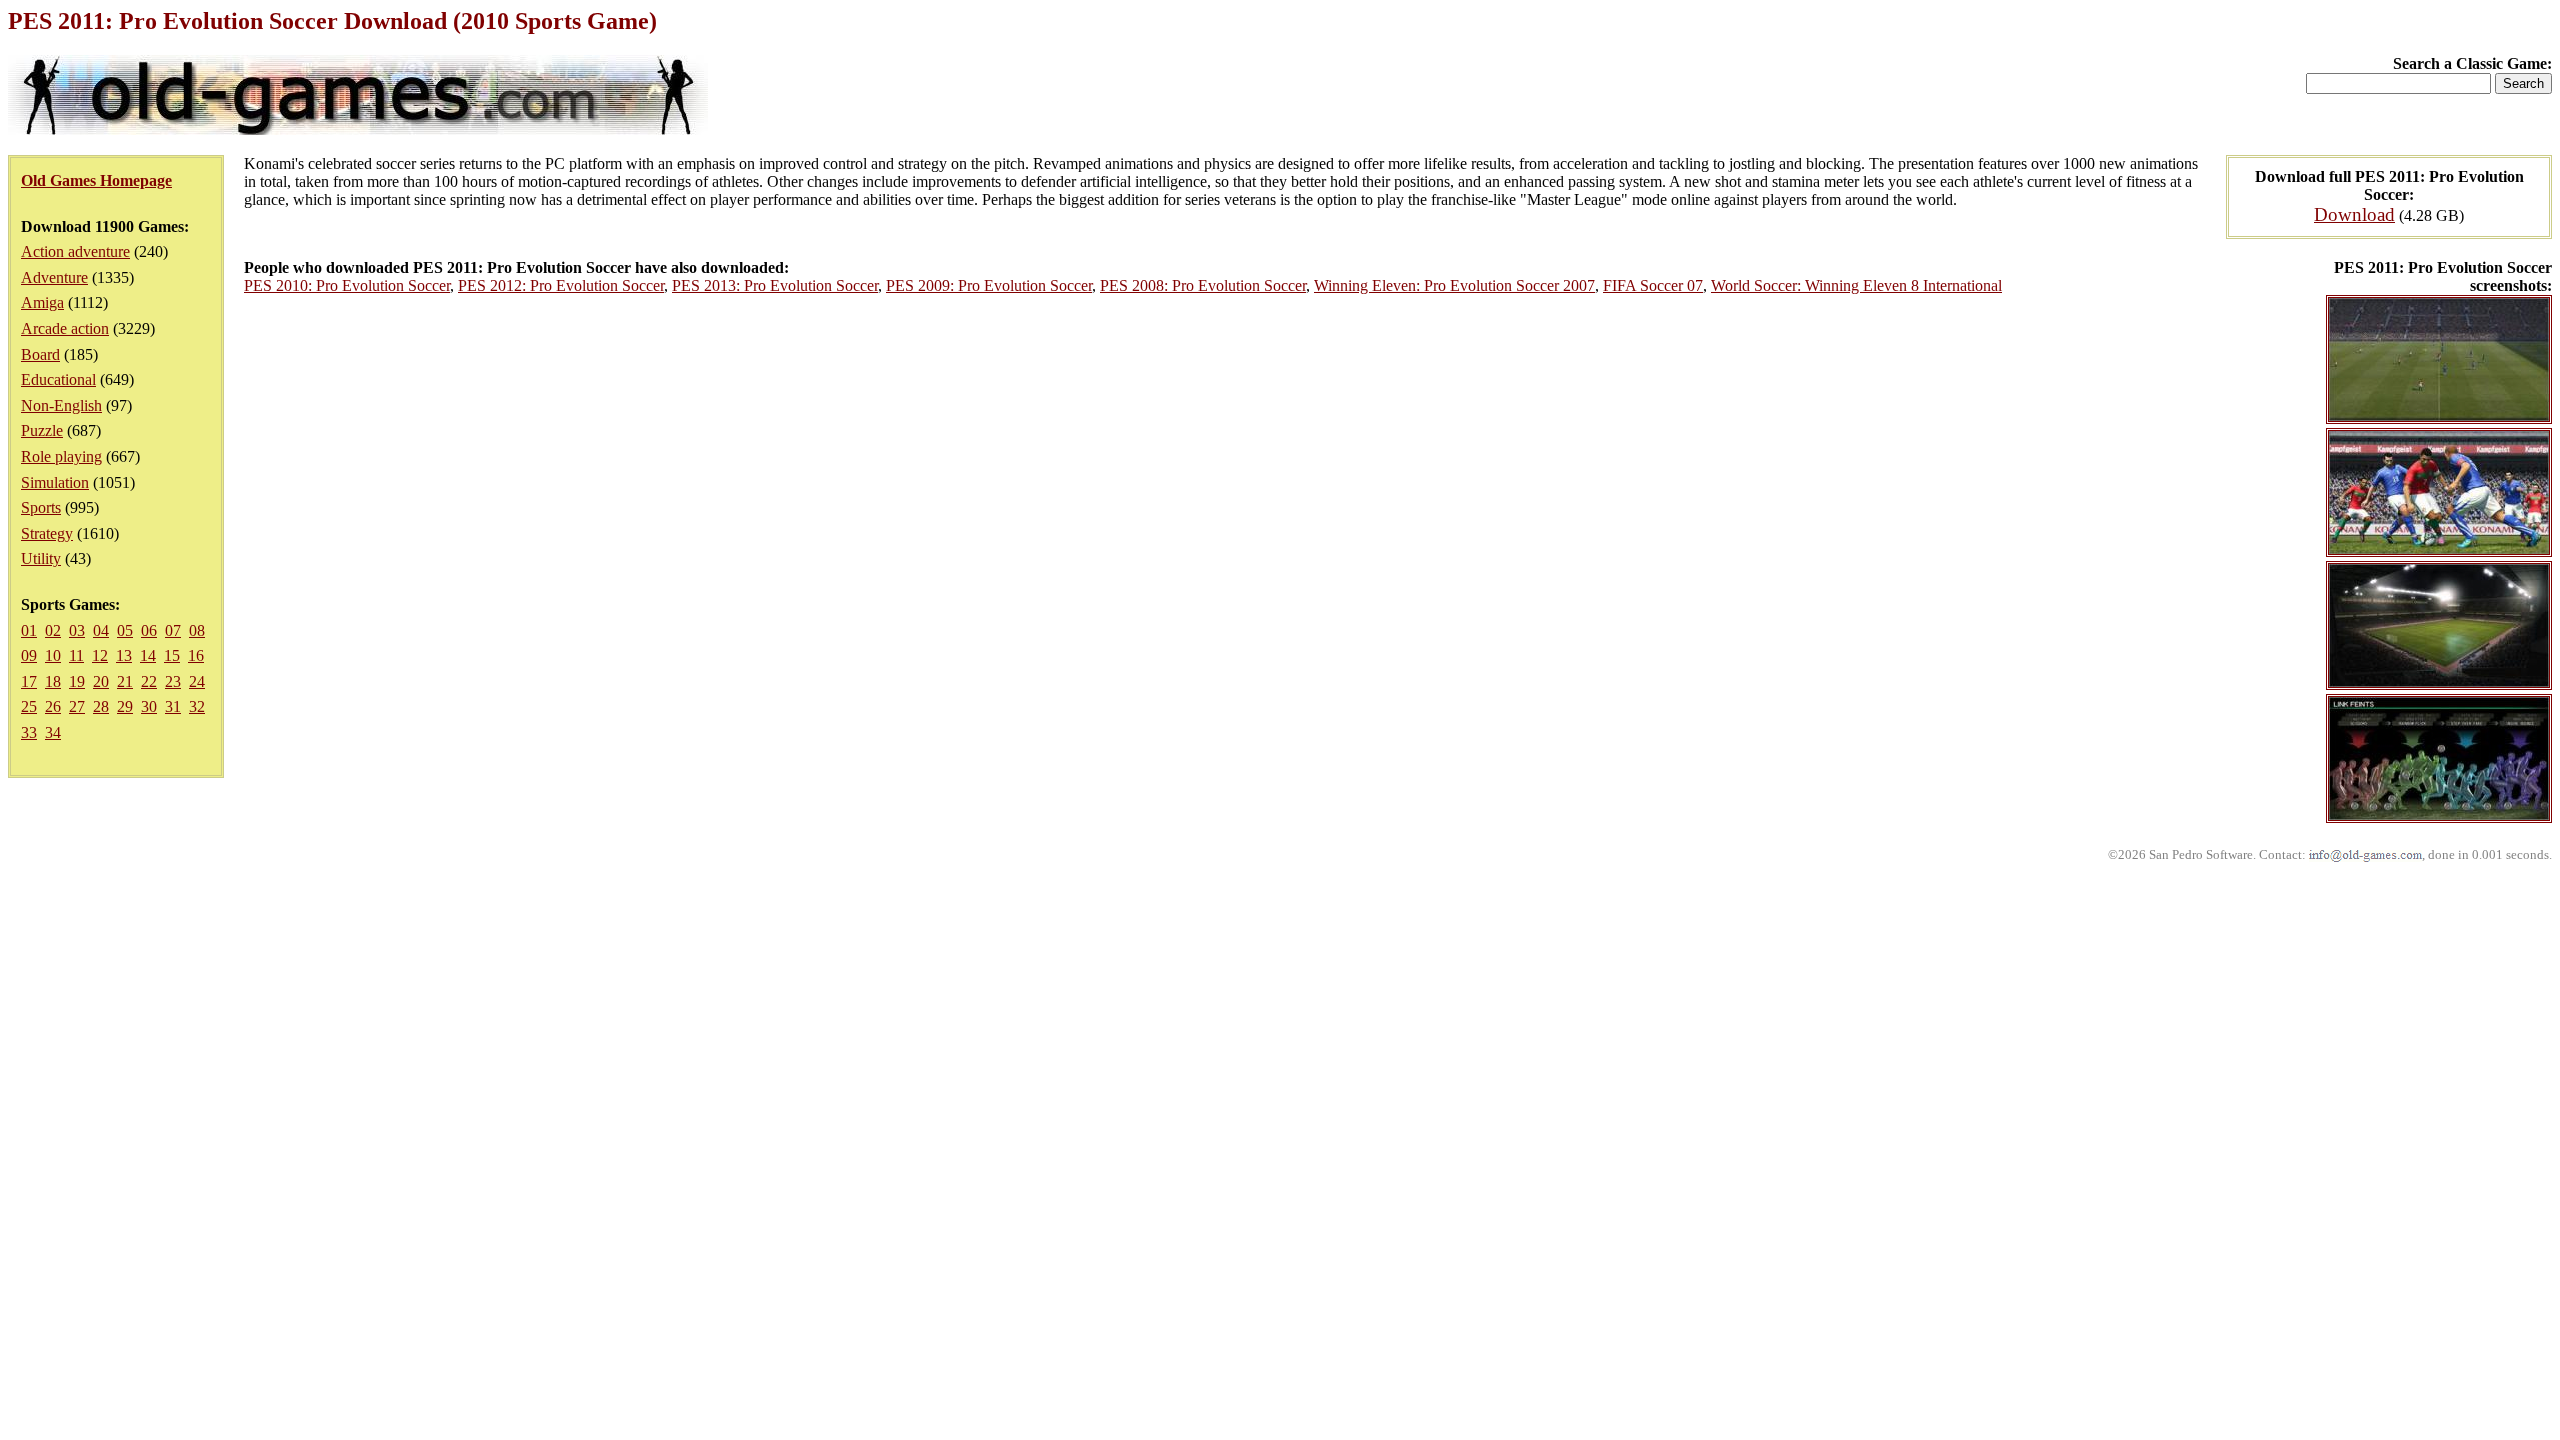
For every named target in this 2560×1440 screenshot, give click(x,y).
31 (173, 706)
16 (196, 655)
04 (101, 630)
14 (148, 655)
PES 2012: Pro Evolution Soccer (561, 285)
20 (101, 681)
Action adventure (75, 251)
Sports (41, 507)
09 (29, 655)
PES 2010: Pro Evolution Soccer (347, 285)
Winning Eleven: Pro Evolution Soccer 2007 (1454, 285)
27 (77, 706)
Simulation (55, 482)
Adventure (54, 277)
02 (53, 630)
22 (149, 681)
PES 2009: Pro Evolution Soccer (989, 285)
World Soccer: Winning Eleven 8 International (1856, 285)
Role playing (61, 456)
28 (101, 706)
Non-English (61, 405)
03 (77, 630)
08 (197, 630)
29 (125, 706)
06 (149, 630)
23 (173, 681)
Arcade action (65, 328)
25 (29, 706)
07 (173, 630)
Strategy (47, 533)
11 (76, 655)
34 (53, 732)
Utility (41, 558)
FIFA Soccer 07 (1653, 285)
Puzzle (42, 430)
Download (2354, 214)
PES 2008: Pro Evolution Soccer (1203, 285)
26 (53, 706)
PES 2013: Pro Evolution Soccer (775, 285)
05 (125, 630)
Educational (58, 379)
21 (125, 681)
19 (77, 681)
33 (29, 732)
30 (149, 706)
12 (100, 655)
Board (40, 354)
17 (29, 681)
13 (124, 655)
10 (53, 655)
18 (53, 681)
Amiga (42, 302)
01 (29, 630)
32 (197, 706)
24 (197, 681)
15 (172, 655)
